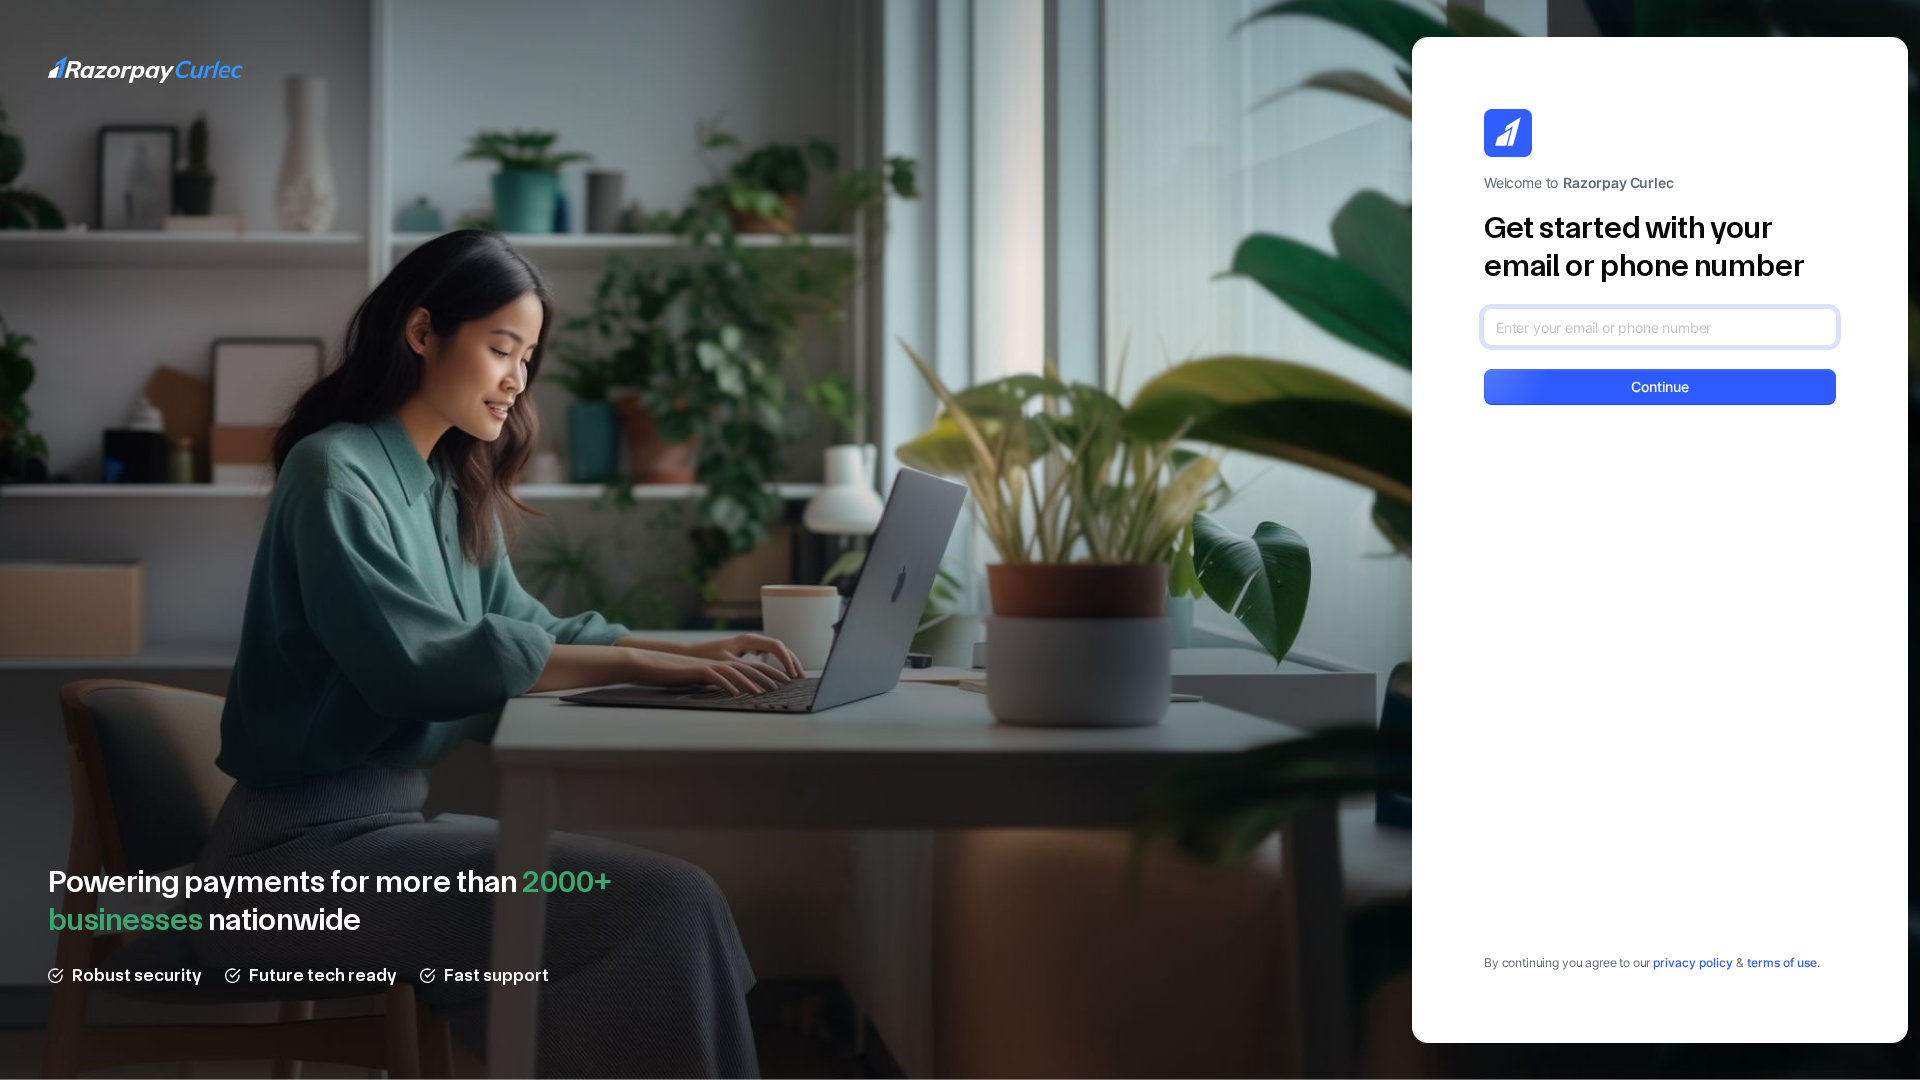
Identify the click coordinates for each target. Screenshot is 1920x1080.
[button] (1660, 387)
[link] (1693, 962)
